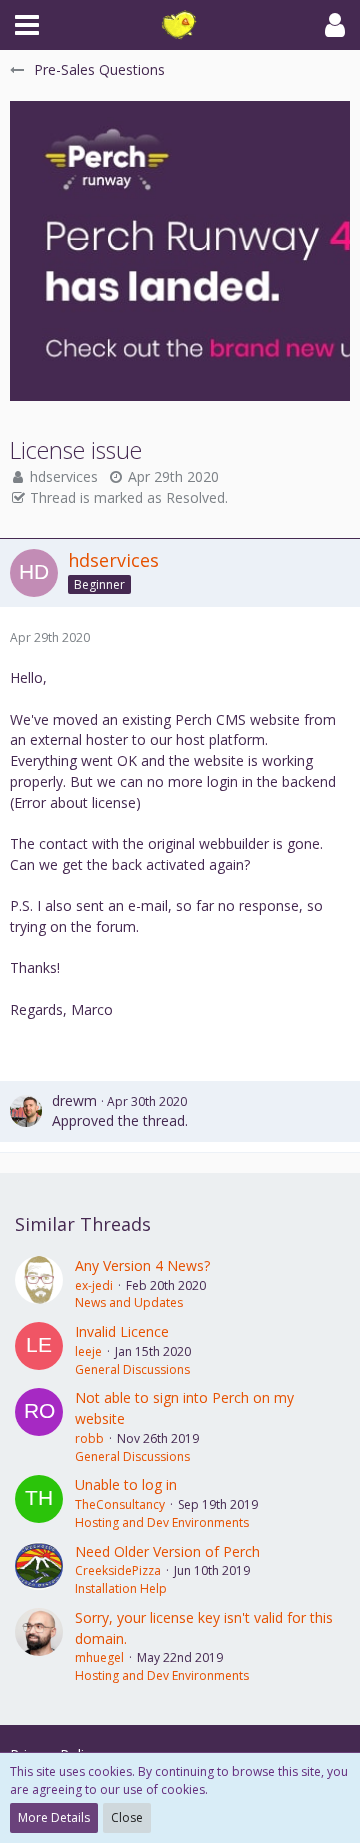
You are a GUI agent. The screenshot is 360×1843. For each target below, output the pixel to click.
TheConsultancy (120, 1504)
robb (89, 1438)
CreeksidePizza (118, 1570)
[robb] (39, 1426)
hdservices (64, 476)
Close (127, 1817)
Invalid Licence (122, 1331)
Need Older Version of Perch (167, 1551)
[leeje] (39, 1350)
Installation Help (121, 1588)
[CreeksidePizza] (39, 1570)
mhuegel (99, 1657)
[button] (27, 25)
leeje (88, 1351)
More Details (54, 1817)
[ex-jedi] (39, 1284)
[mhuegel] (39, 1646)
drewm (74, 1100)
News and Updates (129, 1302)
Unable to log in (126, 1484)
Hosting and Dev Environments (162, 1522)
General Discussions (132, 1369)
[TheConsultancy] (39, 1503)
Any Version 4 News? (142, 1265)
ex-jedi (94, 1285)
